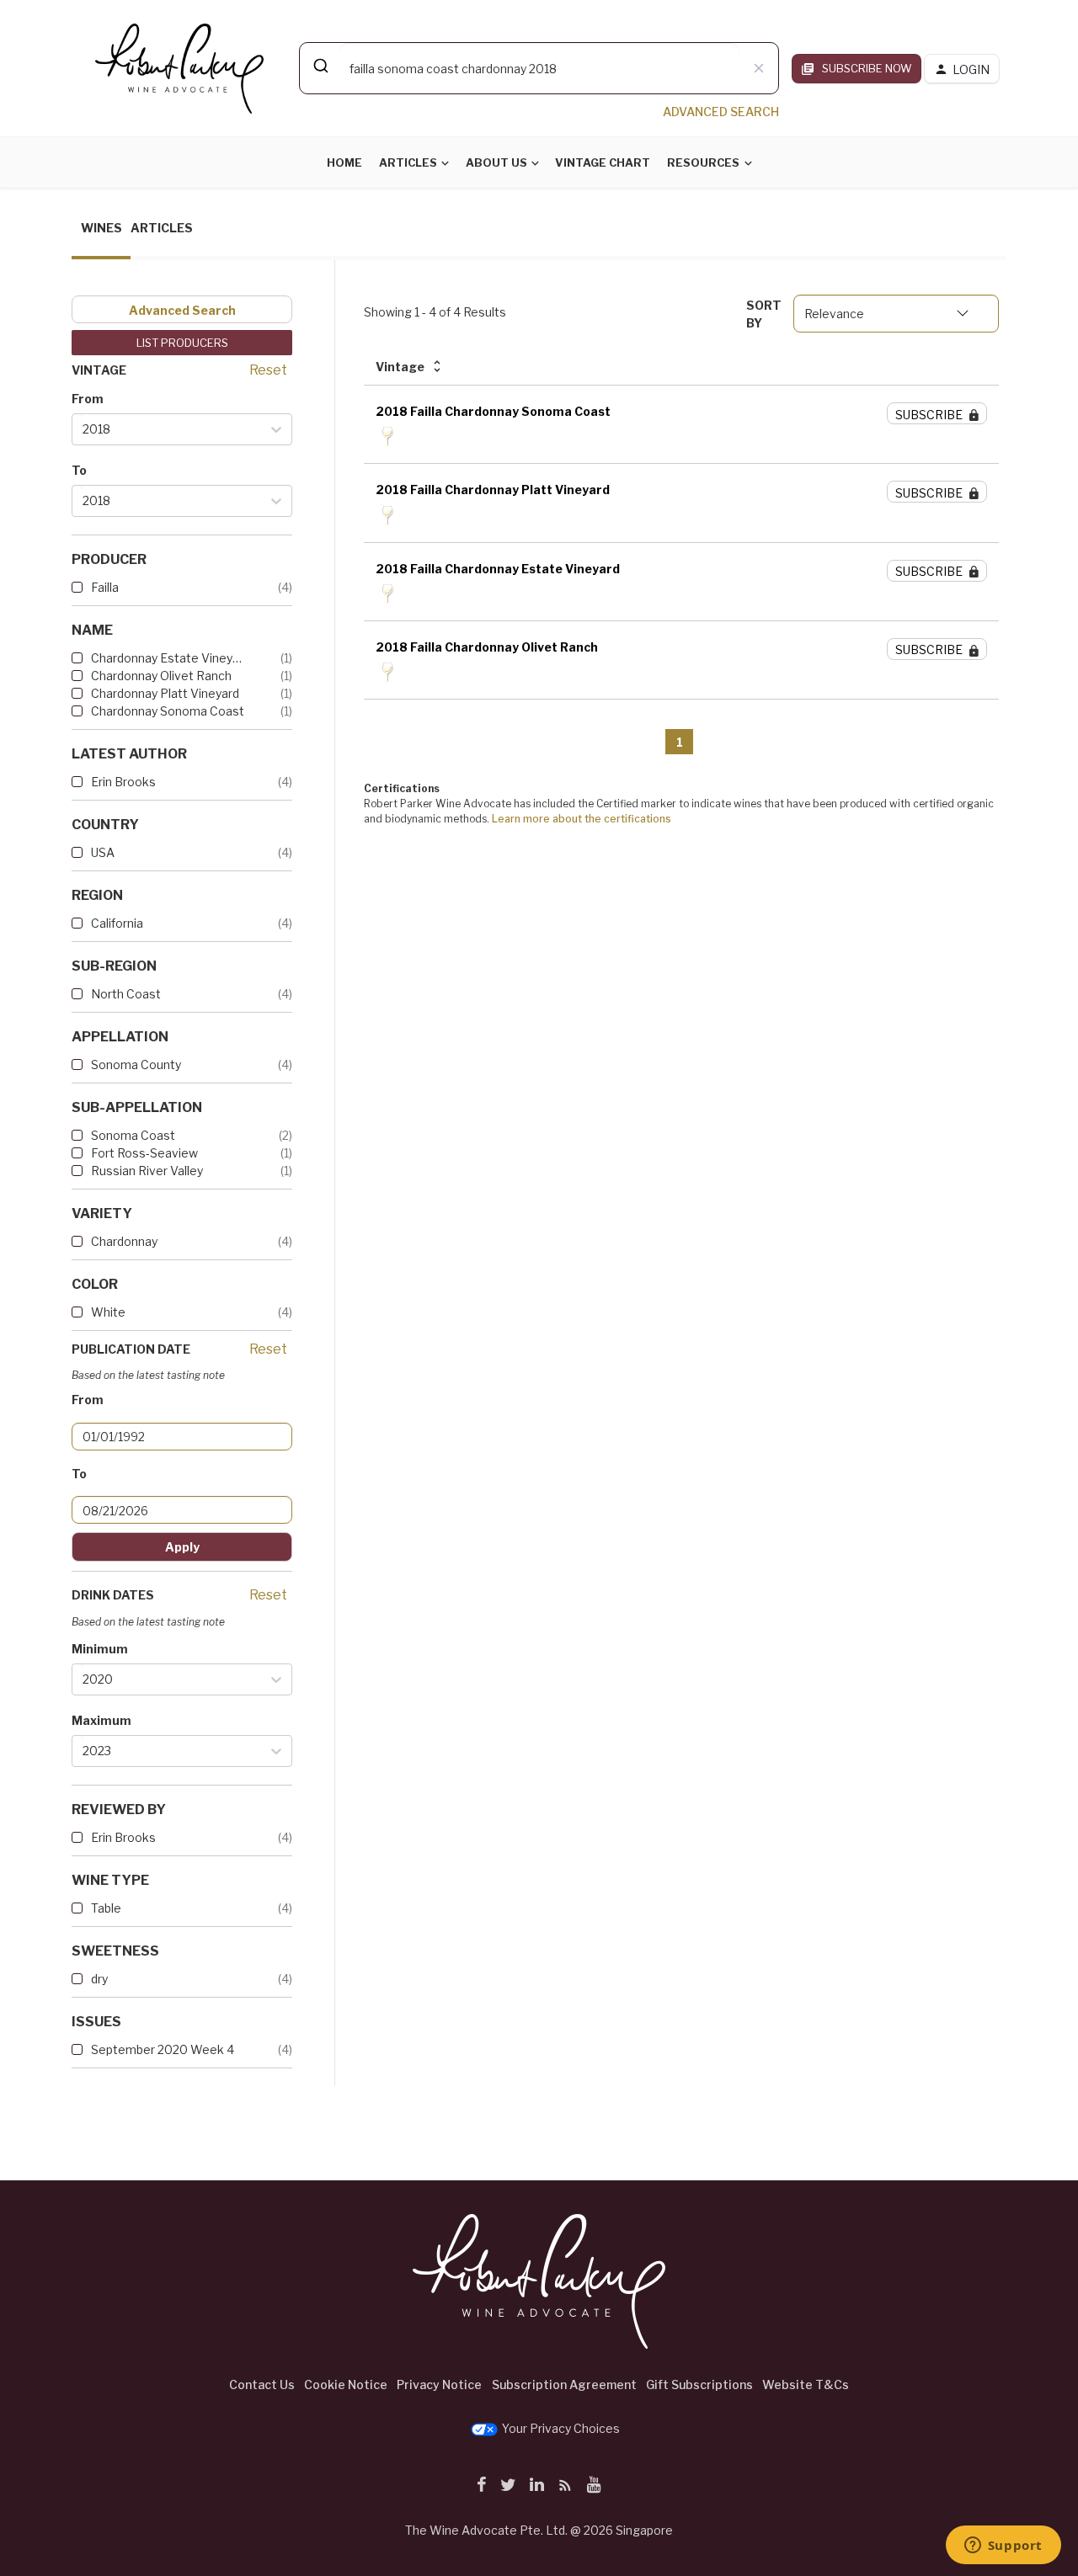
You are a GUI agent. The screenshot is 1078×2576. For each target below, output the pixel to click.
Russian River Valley (147, 1171)
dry (99, 1979)
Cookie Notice (346, 2384)
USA (103, 852)
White (108, 1312)
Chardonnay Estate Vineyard (168, 658)
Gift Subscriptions (699, 2384)
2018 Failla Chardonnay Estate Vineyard (498, 569)
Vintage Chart (603, 162)
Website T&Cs (806, 2384)
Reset (268, 370)
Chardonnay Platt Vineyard (165, 693)
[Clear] (759, 68)
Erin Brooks (123, 782)
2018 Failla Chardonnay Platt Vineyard (493, 490)
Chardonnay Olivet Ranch (161, 676)
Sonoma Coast (133, 1135)
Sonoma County (136, 1064)
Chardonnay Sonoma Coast (168, 711)
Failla (105, 587)
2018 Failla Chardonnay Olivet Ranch (487, 647)
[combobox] (539, 68)
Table (106, 1908)
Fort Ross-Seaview (144, 1153)
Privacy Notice (439, 2384)
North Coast (126, 994)
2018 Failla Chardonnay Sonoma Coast (493, 411)
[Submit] (320, 66)
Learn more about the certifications (582, 819)
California (117, 923)
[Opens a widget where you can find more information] (1003, 2547)
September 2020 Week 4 (163, 2049)
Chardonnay (124, 1241)
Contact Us (262, 2384)
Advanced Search (182, 310)
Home (344, 162)
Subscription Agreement (564, 2384)
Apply (182, 1547)
